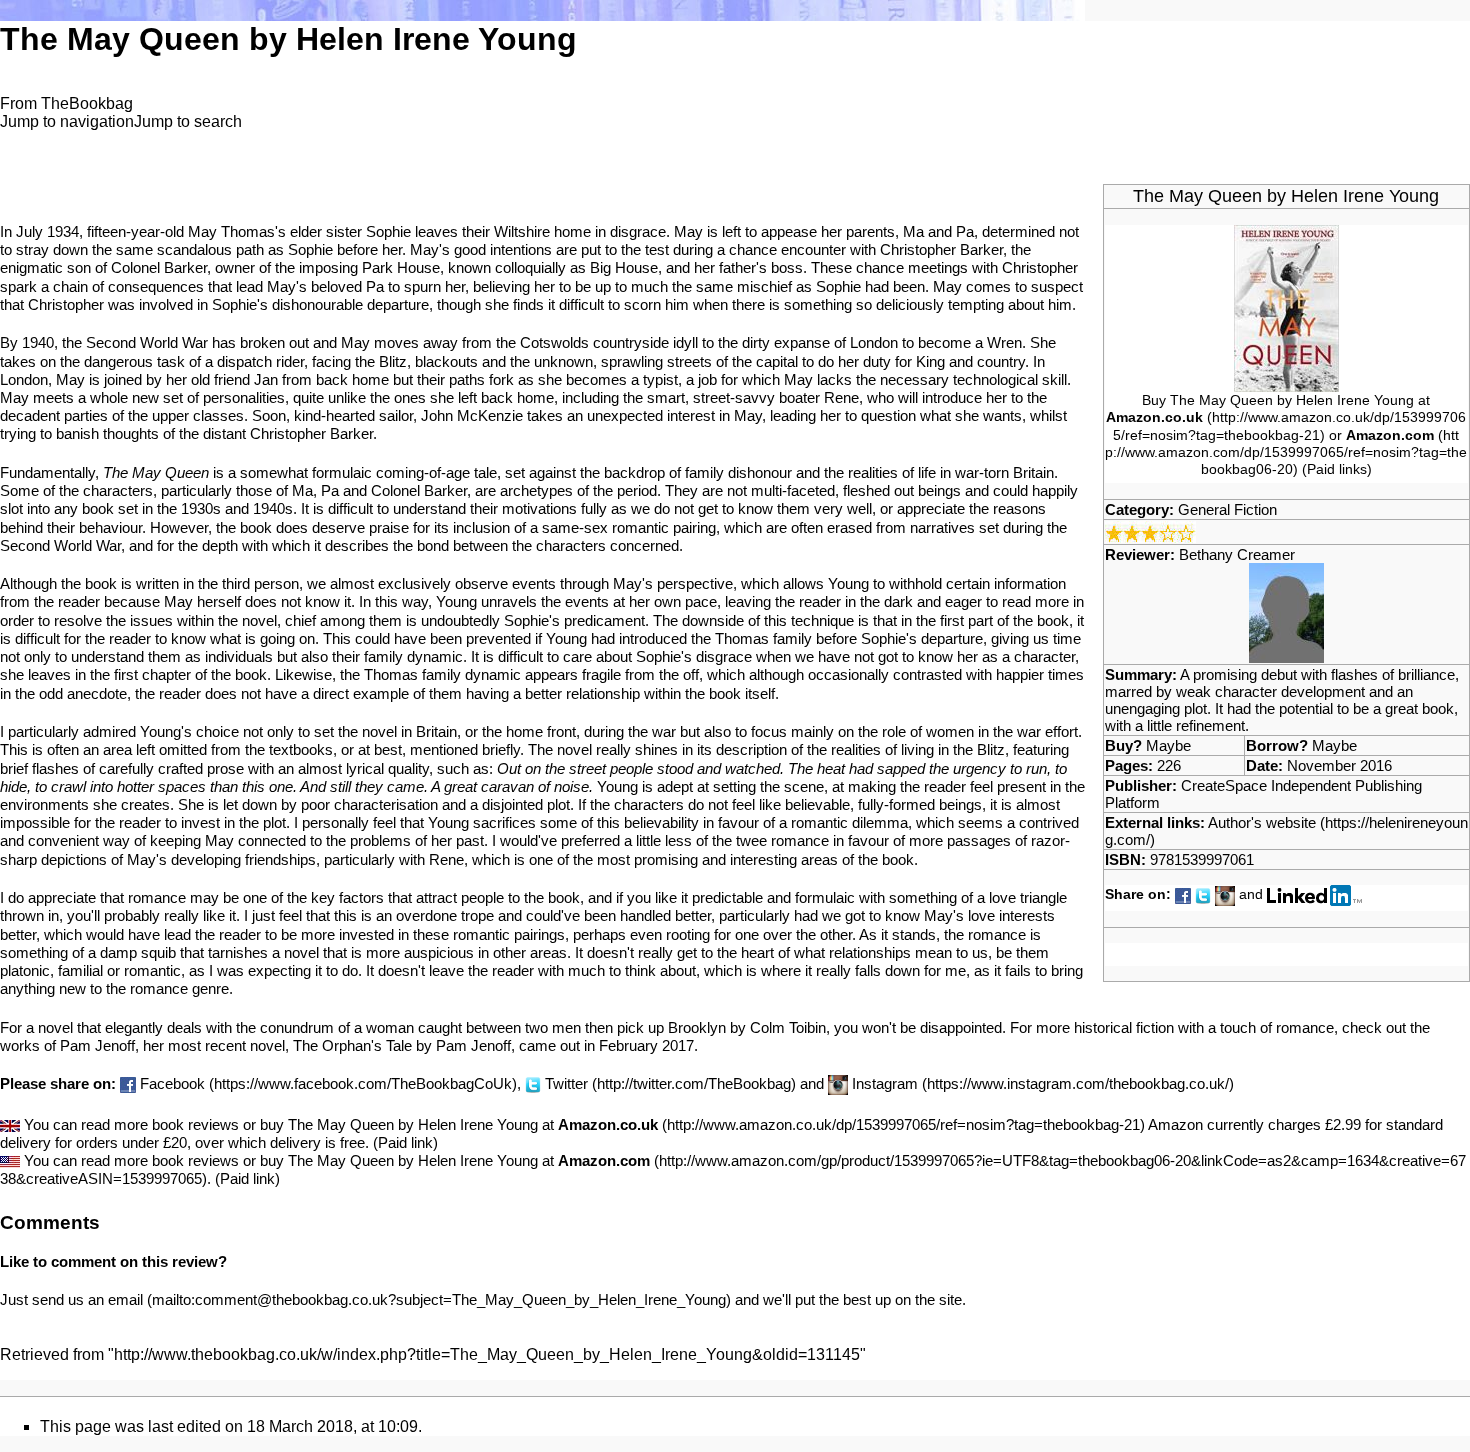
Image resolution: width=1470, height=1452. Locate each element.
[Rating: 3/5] (1150, 530)
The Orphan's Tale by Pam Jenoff (402, 1045)
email (125, 1299)
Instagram (885, 1083)
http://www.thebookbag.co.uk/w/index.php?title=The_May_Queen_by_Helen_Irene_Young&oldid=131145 (487, 1354)
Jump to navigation (67, 121)
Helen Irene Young (1365, 196)
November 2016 (1339, 765)
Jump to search (188, 121)
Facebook (172, 1083)
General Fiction (1227, 509)
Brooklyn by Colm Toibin (747, 1027)
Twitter (566, 1083)
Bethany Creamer (1237, 554)
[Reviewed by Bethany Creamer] (1286, 611)
